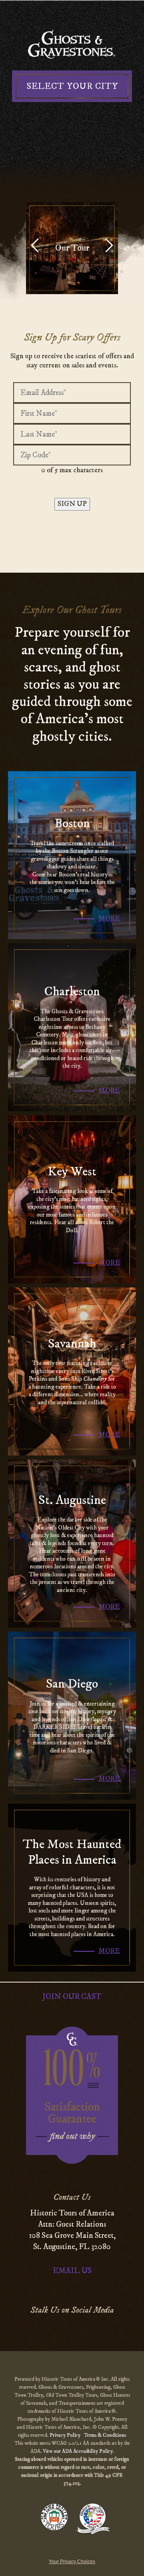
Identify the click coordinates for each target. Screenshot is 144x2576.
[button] (109, 248)
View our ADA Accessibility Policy (78, 2451)
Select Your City (72, 86)
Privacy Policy (66, 2435)
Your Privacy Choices (72, 2562)
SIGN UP (72, 504)
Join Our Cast (72, 1997)
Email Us (72, 2271)
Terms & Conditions (105, 2435)
